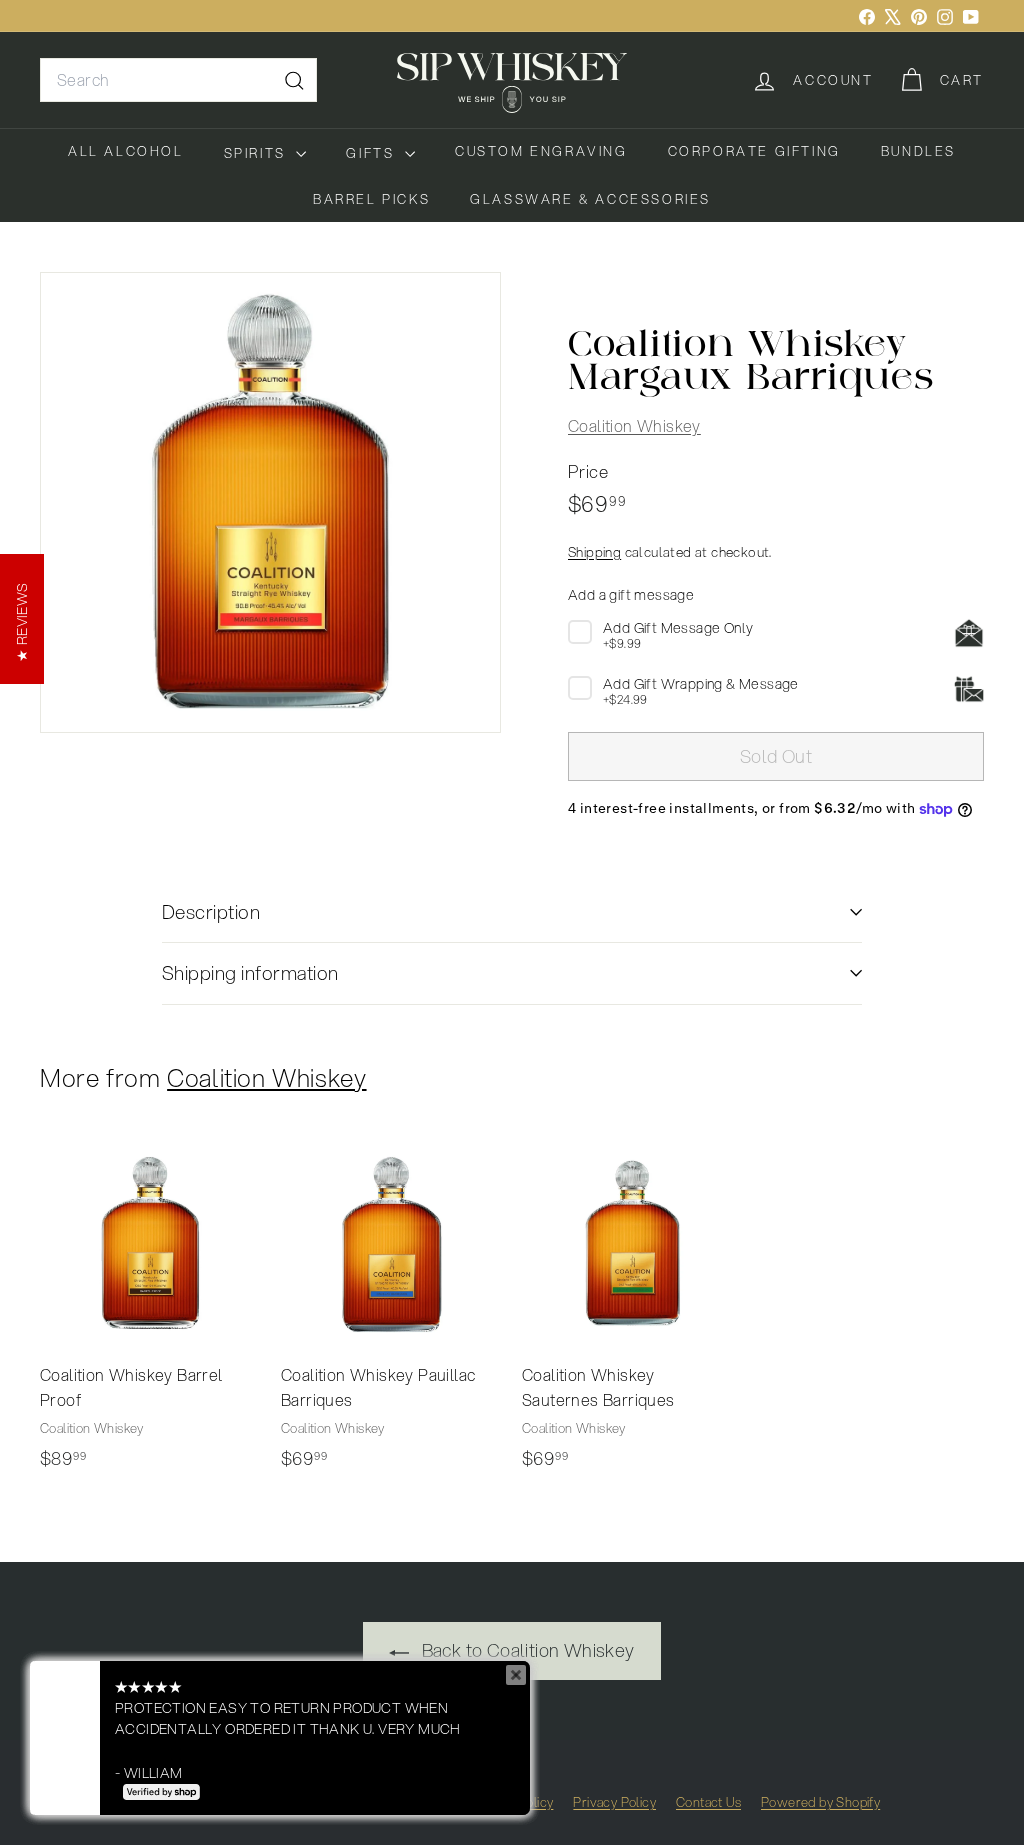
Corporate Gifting (754, 151)
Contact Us (708, 1802)
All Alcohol (126, 151)
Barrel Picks (371, 199)
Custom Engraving (541, 151)
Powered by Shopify (820, 1802)
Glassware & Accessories (590, 199)
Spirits (258, 153)
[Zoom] (270, 502)
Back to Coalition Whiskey (525, 1650)
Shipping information (250, 972)
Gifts (373, 153)
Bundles (918, 151)
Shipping (594, 551)
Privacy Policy (614, 1802)
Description (211, 911)
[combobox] (178, 80)
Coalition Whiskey (634, 425)
